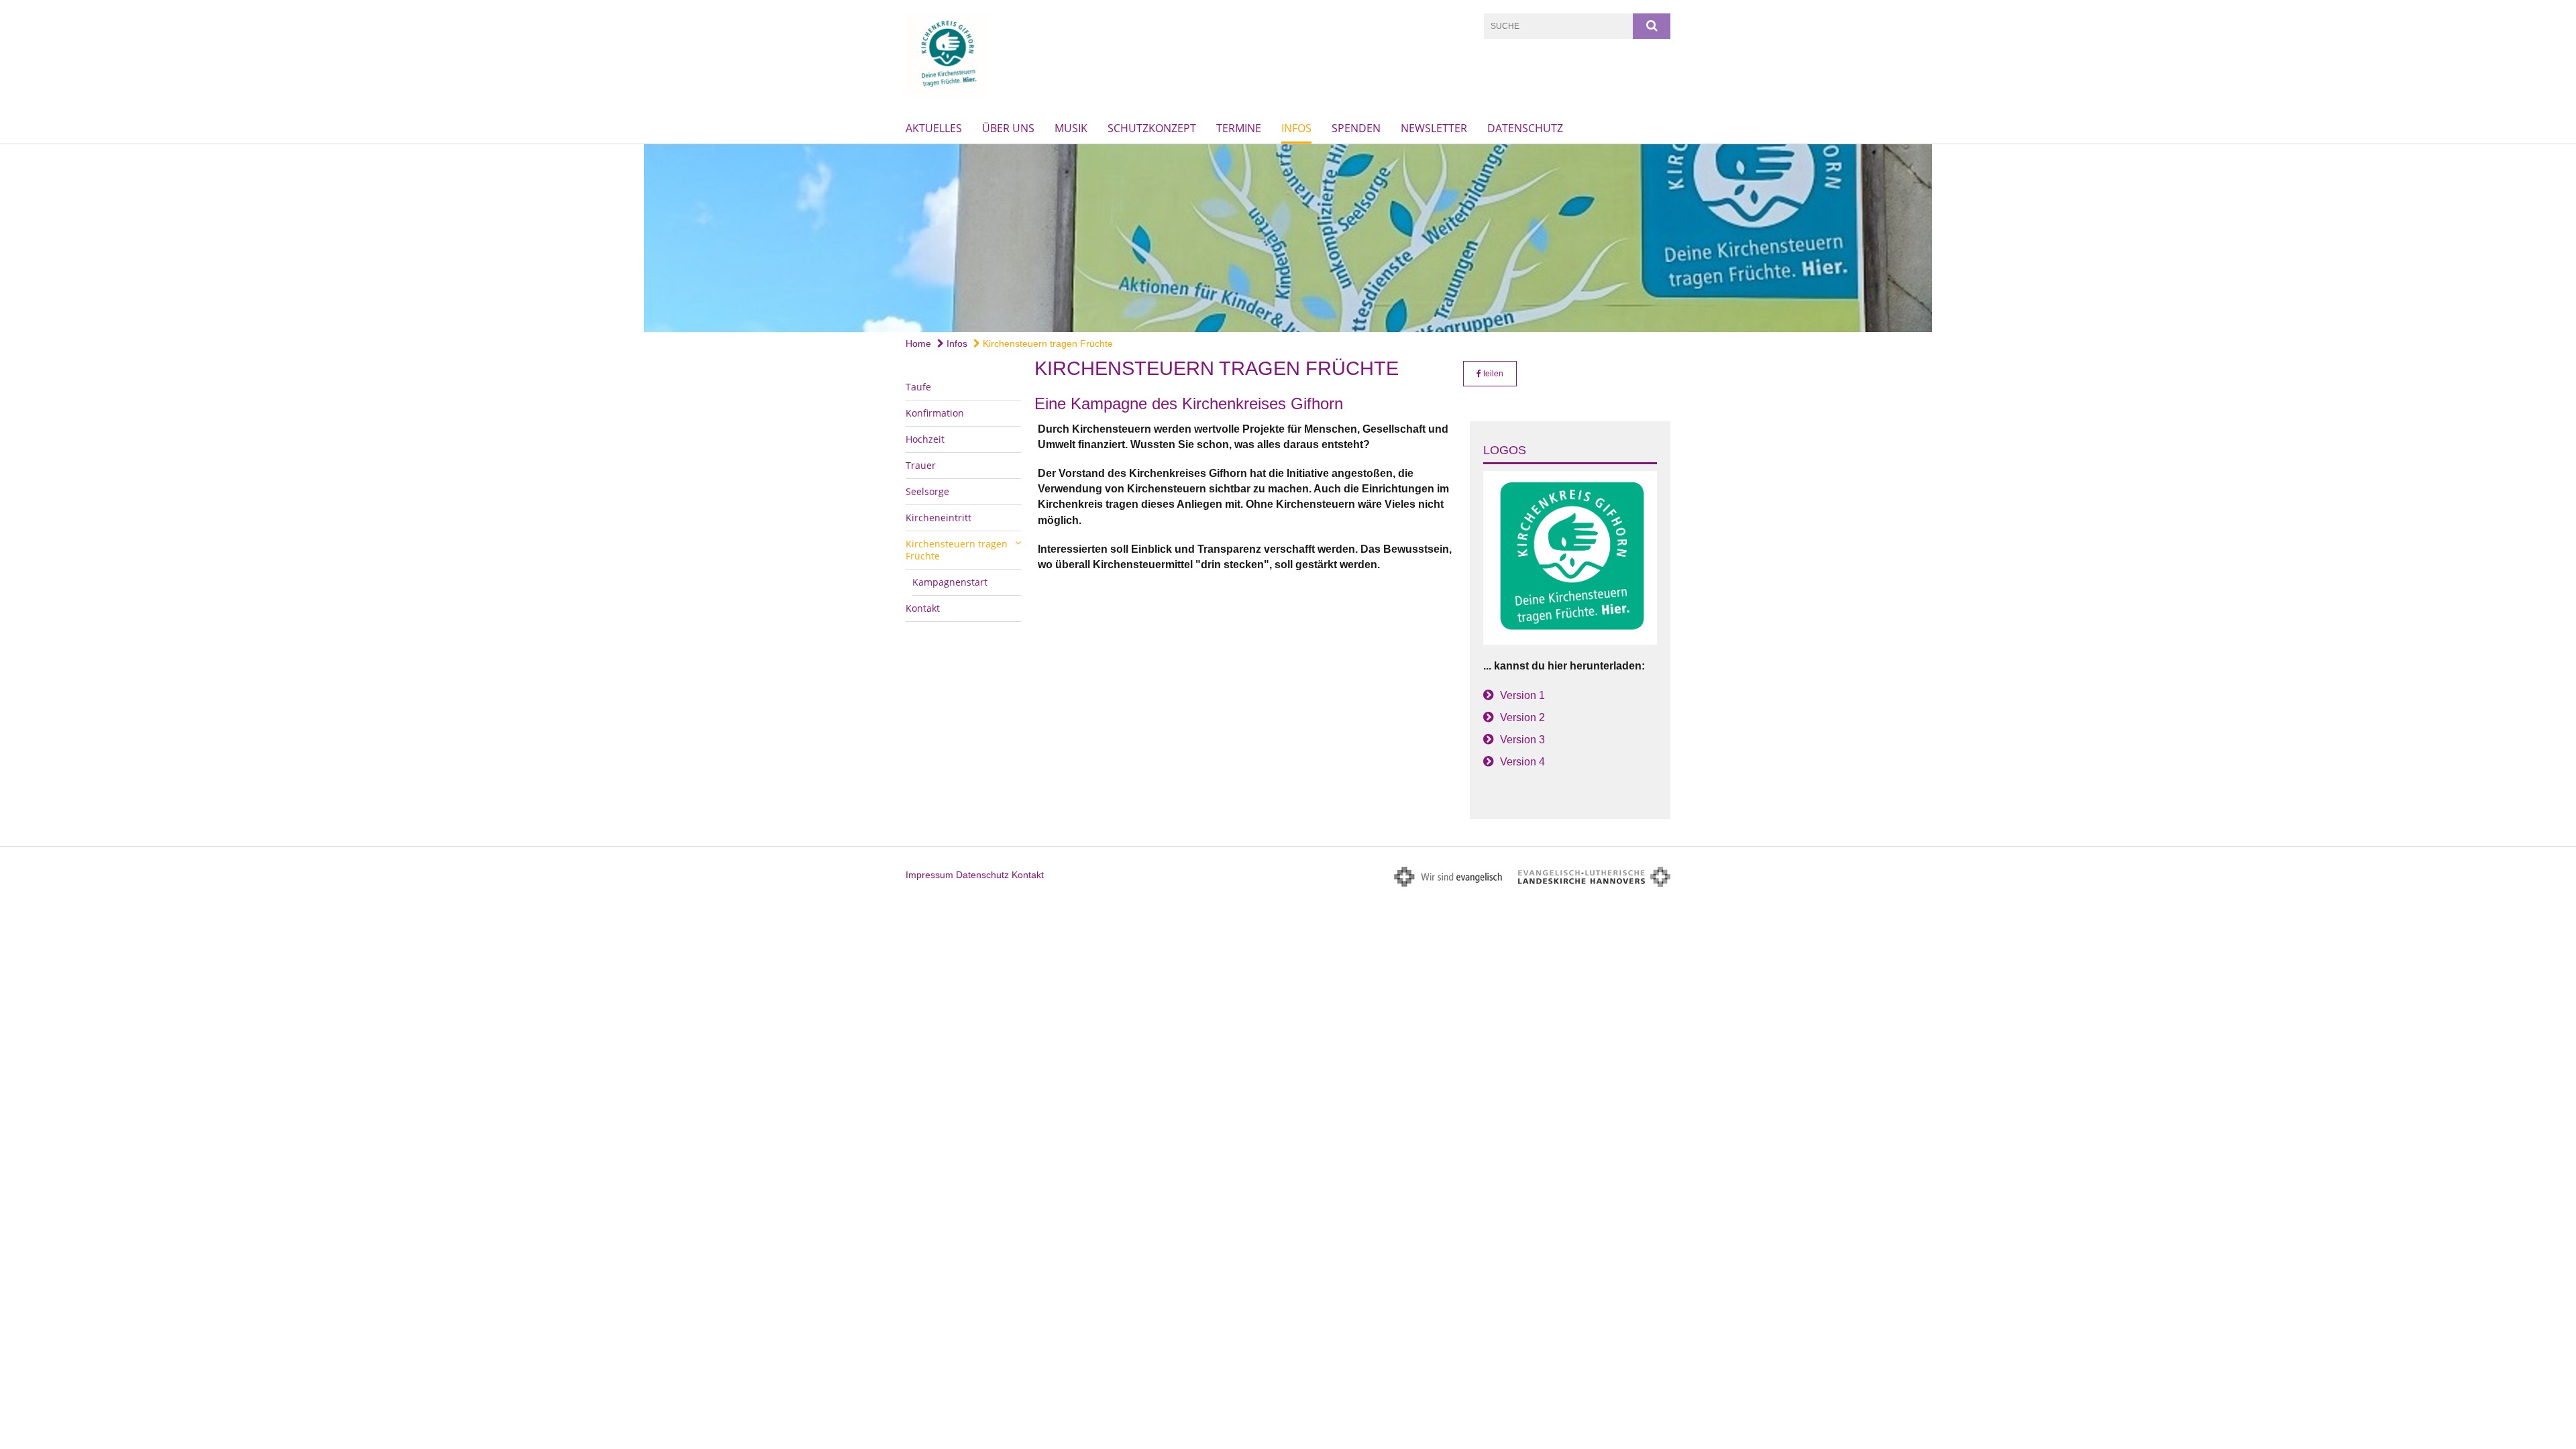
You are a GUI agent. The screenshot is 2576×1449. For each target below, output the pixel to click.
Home (918, 343)
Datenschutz (1525, 128)
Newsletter (1434, 128)
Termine (1239, 128)
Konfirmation (935, 413)
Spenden (1356, 128)
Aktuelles (934, 128)
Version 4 (1522, 762)
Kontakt (923, 608)
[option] (1288, 238)
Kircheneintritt (938, 518)
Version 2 (1522, 717)
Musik (1071, 128)
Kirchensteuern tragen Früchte (1046, 343)
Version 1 (1522, 695)
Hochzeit (925, 439)
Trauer (921, 465)
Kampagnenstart (950, 582)
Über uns (1008, 128)
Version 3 (1522, 740)
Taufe (918, 387)
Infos (1296, 128)
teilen (1492, 374)
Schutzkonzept (1152, 128)
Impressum (929, 875)
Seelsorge (927, 491)
